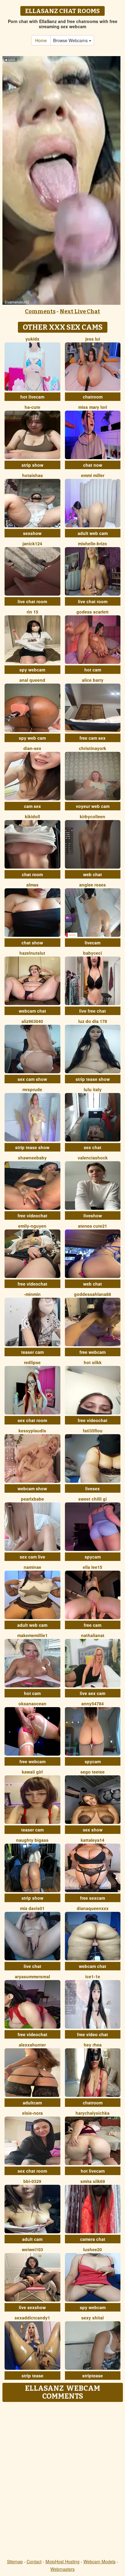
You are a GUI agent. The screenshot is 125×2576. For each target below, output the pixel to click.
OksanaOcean (32, 1703)
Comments (40, 311)
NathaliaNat (93, 1635)
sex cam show (32, 1079)
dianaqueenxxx (93, 1908)
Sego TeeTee (93, 1772)
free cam (93, 1625)
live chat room (32, 601)
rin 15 (32, 612)
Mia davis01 (32, 1908)
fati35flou (93, 1431)
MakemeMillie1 (32, 1635)
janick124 (32, 543)
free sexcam (93, 1898)
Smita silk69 (93, 2181)
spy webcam (32, 670)
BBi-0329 (32, 2181)
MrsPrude (32, 1089)
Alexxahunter (32, 2045)
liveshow (93, 1216)
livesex (93, 1488)
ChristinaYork (93, 748)
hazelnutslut (32, 953)
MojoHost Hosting (62, 2561)
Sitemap (15, 2561)
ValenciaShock (93, 1158)
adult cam (32, 2239)
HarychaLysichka (93, 2113)
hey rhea (93, 2045)
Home (41, 40)
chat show (32, 943)
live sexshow (32, 2307)
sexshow (32, 533)
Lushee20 (93, 2249)
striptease (93, 2376)
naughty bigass (32, 1840)
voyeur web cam (93, 806)
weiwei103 (32, 2249)
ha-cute (32, 407)
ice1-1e (93, 1976)
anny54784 (93, 1703)
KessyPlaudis (32, 1431)
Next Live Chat (80, 311)
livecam (93, 943)
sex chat (93, 1147)
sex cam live (32, 1557)
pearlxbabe (32, 1499)
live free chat (93, 1011)
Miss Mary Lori (93, 407)
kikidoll (32, 816)
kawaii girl (32, 1772)
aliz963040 (32, 1021)
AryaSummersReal (32, 1976)
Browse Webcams (71, 40)
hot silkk (93, 1362)
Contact (34, 2561)
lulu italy (93, 1089)
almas (32, 885)
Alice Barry (93, 680)
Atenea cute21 (93, 1226)
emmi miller (93, 475)
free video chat (93, 2034)
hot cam (93, 670)
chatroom (93, 397)
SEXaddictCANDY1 (32, 2318)
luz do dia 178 (93, 1021)
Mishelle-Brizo (93, 543)
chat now (93, 465)
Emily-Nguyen (32, 1226)
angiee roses (93, 885)
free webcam (93, 1352)
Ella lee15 (93, 1567)
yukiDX (32, 339)
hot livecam (32, 397)
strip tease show (93, 1079)
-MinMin (32, 1294)
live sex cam (93, 1693)
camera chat (93, 2239)
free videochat (32, 1216)
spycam (93, 1557)
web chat (93, 874)
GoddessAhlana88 (93, 1294)
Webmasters (62, 2569)
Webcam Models (100, 2561)
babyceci (93, 953)
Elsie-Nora (32, 2113)
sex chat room (32, 1420)
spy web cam (32, 738)
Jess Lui (93, 339)
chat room (32, 874)
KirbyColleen (93, 816)
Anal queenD (32, 680)
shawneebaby (32, 1158)
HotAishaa (32, 475)
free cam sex (93, 738)
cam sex (32, 806)
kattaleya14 (93, 1840)
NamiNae (32, 1567)
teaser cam (32, 1352)
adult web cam (93, 533)
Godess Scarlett (93, 612)
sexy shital (93, 2318)
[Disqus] (62, 2481)
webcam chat (32, 1011)
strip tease (32, 2376)
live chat (32, 1966)
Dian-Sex (32, 748)
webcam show (32, 1488)
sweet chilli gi (93, 1499)
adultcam (32, 2103)
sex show (93, 1830)
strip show (32, 465)
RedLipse (32, 1362)
